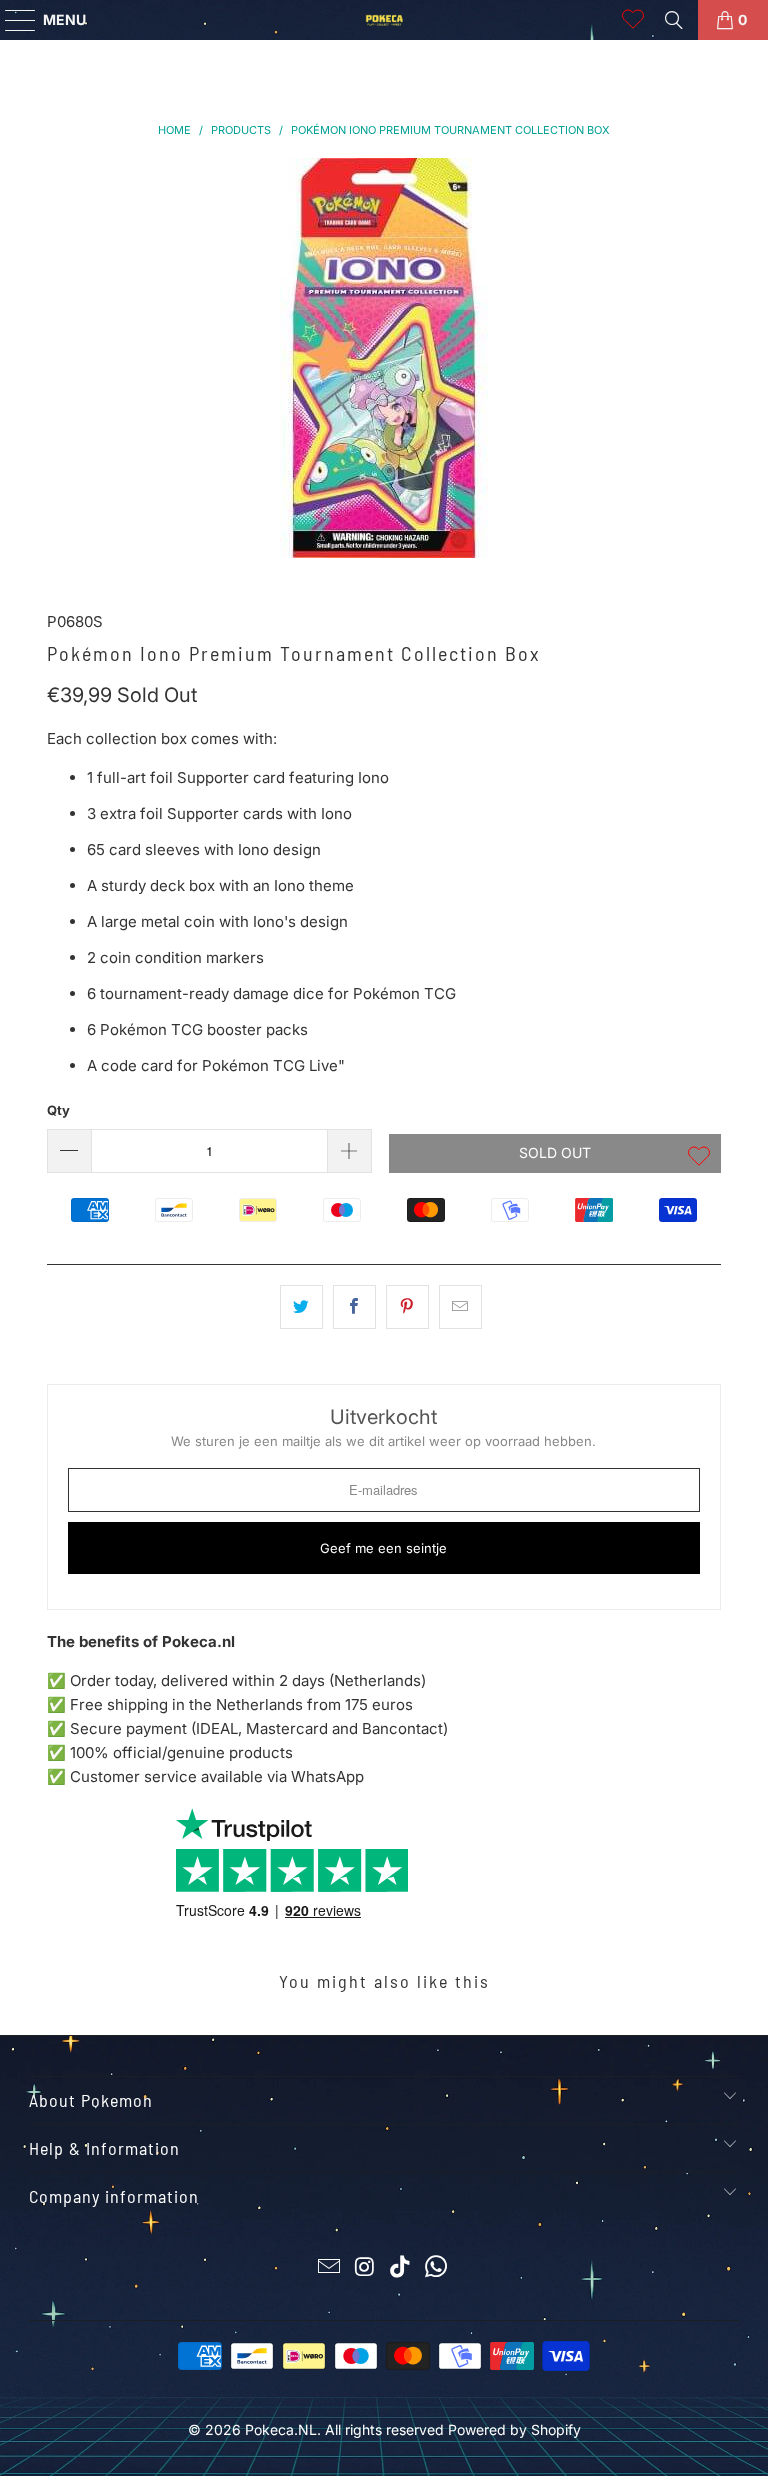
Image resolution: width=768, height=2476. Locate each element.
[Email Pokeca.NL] (330, 2268)
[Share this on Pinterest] (407, 1307)
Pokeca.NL (281, 2429)
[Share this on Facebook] (354, 1307)
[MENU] (11, 20)
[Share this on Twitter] (301, 1307)
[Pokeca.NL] (384, 20)
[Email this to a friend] (460, 1307)
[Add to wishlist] (699, 1158)
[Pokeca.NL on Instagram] (365, 2268)
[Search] (674, 20)
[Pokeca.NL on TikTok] (401, 2268)
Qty (58, 1110)
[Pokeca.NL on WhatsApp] (437, 2268)
